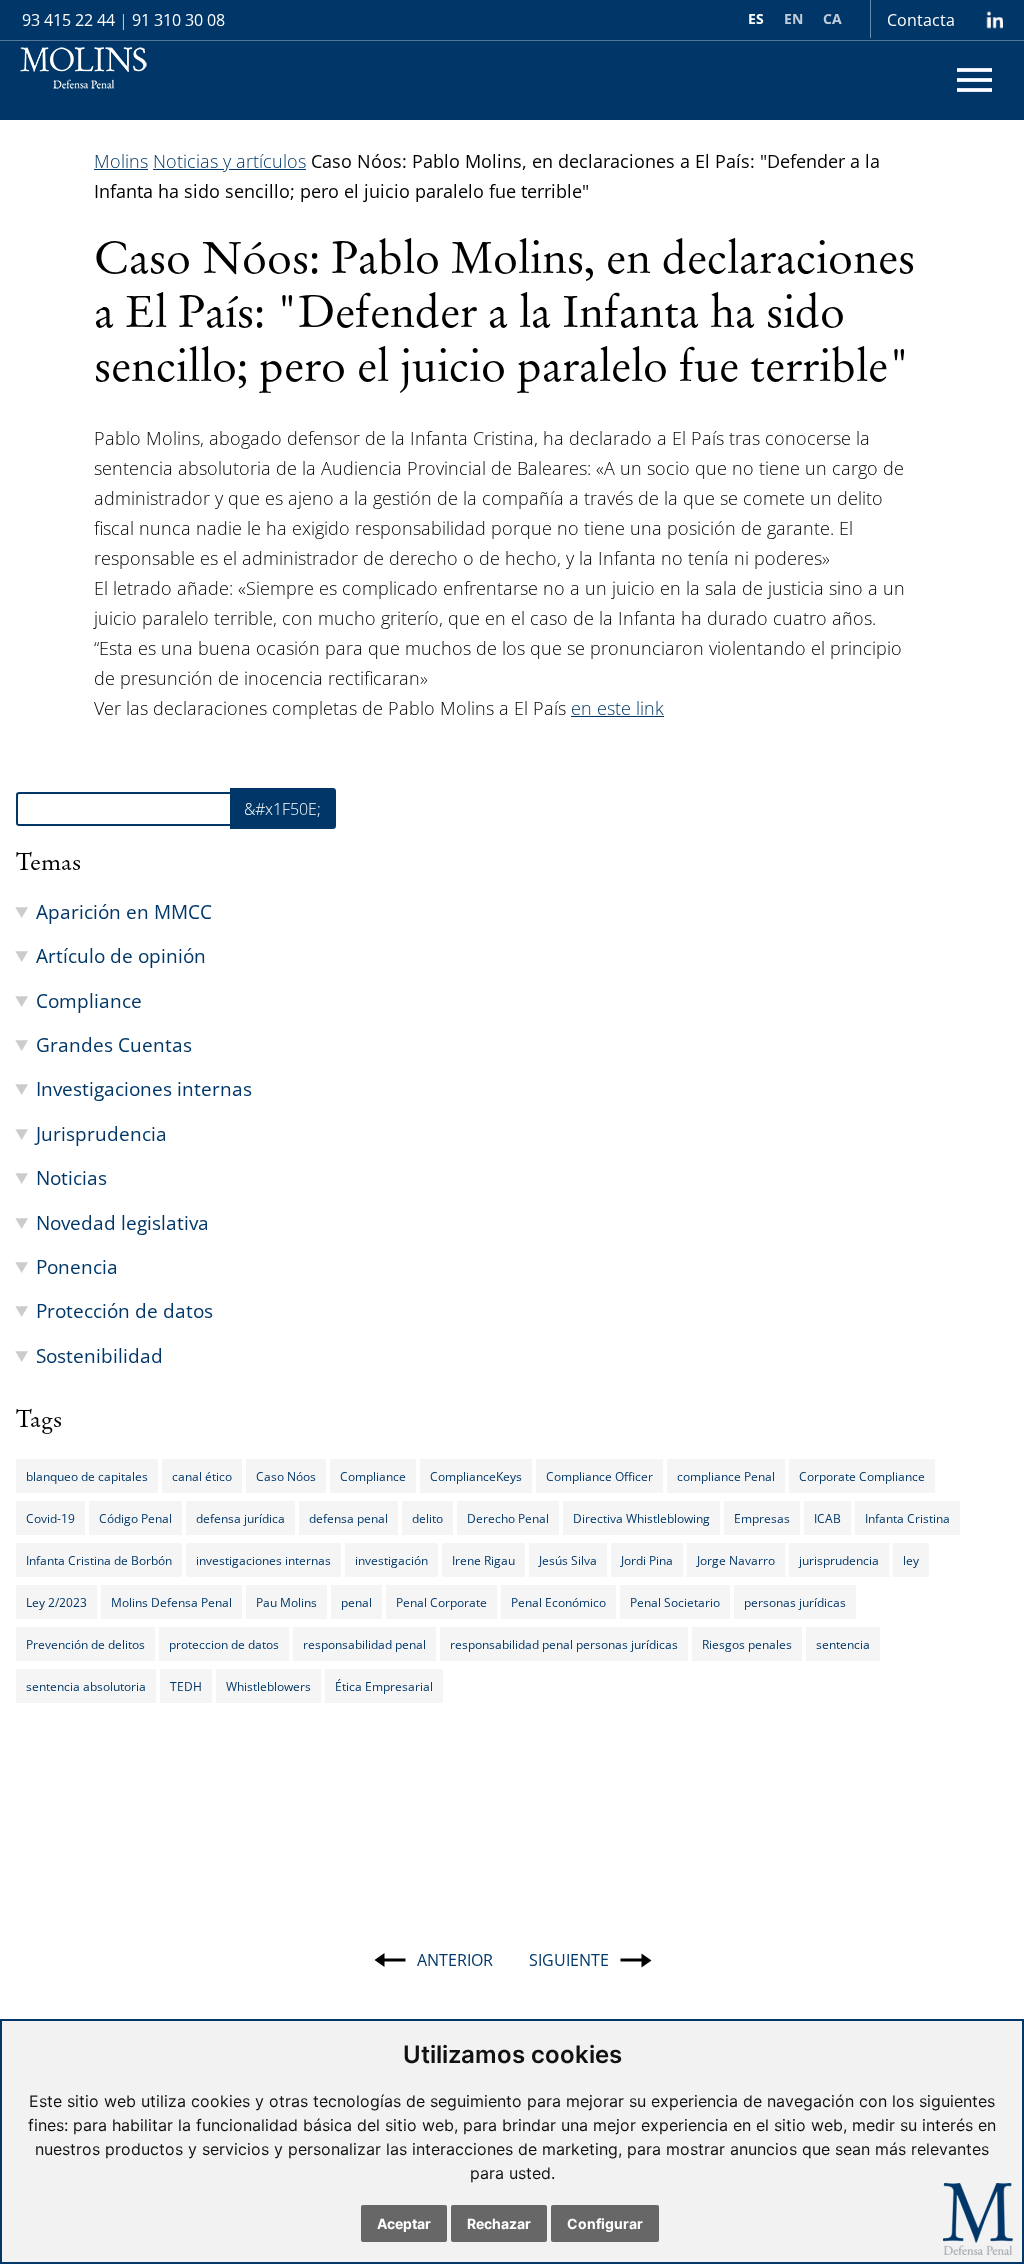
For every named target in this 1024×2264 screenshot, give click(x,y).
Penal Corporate (441, 1602)
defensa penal (348, 1518)
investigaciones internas (263, 1560)
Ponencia (77, 1266)
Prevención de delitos (85, 1644)
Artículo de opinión (121, 955)
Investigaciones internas (144, 1088)
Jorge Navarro (736, 1560)
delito (427, 1518)
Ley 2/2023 (56, 1602)
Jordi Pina (647, 1560)
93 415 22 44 (68, 20)
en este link (617, 708)
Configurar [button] (605, 2223)
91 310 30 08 (178, 20)
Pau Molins (286, 1602)
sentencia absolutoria (86, 1686)
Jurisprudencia (101, 1133)
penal (356, 1602)
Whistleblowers (268, 1686)
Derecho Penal (508, 1518)
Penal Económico (558, 1602)
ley (911, 1560)
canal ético (202, 1476)
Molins (121, 161)
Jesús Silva (568, 1560)
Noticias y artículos (229, 161)
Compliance (89, 1000)
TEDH (186, 1686)
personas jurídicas (795, 1602)
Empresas (762, 1518)
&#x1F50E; (282, 809)
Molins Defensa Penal (171, 1602)
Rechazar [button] (499, 2223)
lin (994, 20)
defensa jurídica (240, 1518)
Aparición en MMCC (124, 911)
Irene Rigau (483, 1560)
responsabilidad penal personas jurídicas (564, 1644)
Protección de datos (124, 1310)
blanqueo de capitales (87, 1476)
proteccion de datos (224, 1644)
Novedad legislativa (122, 1222)
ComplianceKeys (476, 1476)
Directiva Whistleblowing (641, 1518)
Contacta (921, 20)
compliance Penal (726, 1476)
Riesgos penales (747, 1644)
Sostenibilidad (99, 1355)
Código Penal (135, 1518)
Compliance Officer (599, 1476)
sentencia (843, 1644)
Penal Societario (675, 1602)
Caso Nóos (286, 1476)
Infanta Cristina (907, 1518)
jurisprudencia (839, 1560)
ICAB (827, 1518)
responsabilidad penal (364, 1644)
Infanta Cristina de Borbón (99, 1560)
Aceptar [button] (404, 2223)
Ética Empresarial (384, 1686)
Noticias (71, 1177)
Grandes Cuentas (114, 1044)
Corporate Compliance (862, 1476)
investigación (391, 1560)
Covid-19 (50, 1518)
